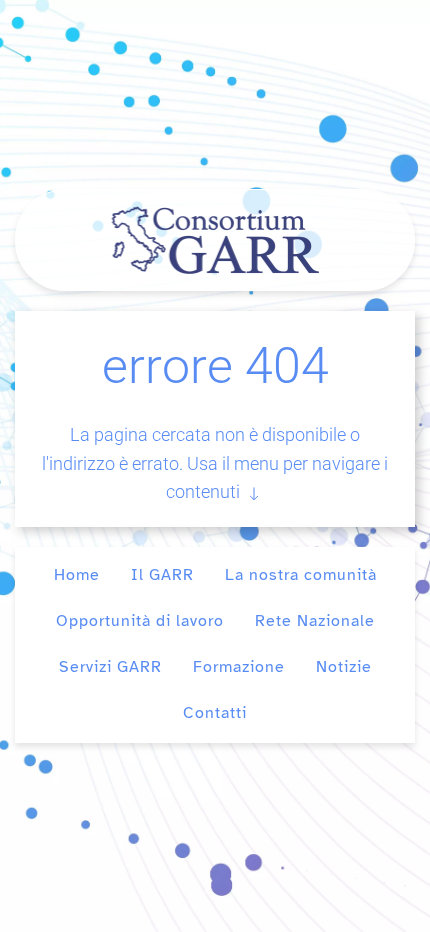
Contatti (215, 713)
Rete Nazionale (315, 621)
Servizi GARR (110, 667)
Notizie (344, 667)
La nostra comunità (301, 575)
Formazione (239, 667)
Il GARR (162, 575)
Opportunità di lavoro (140, 621)
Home (77, 575)
